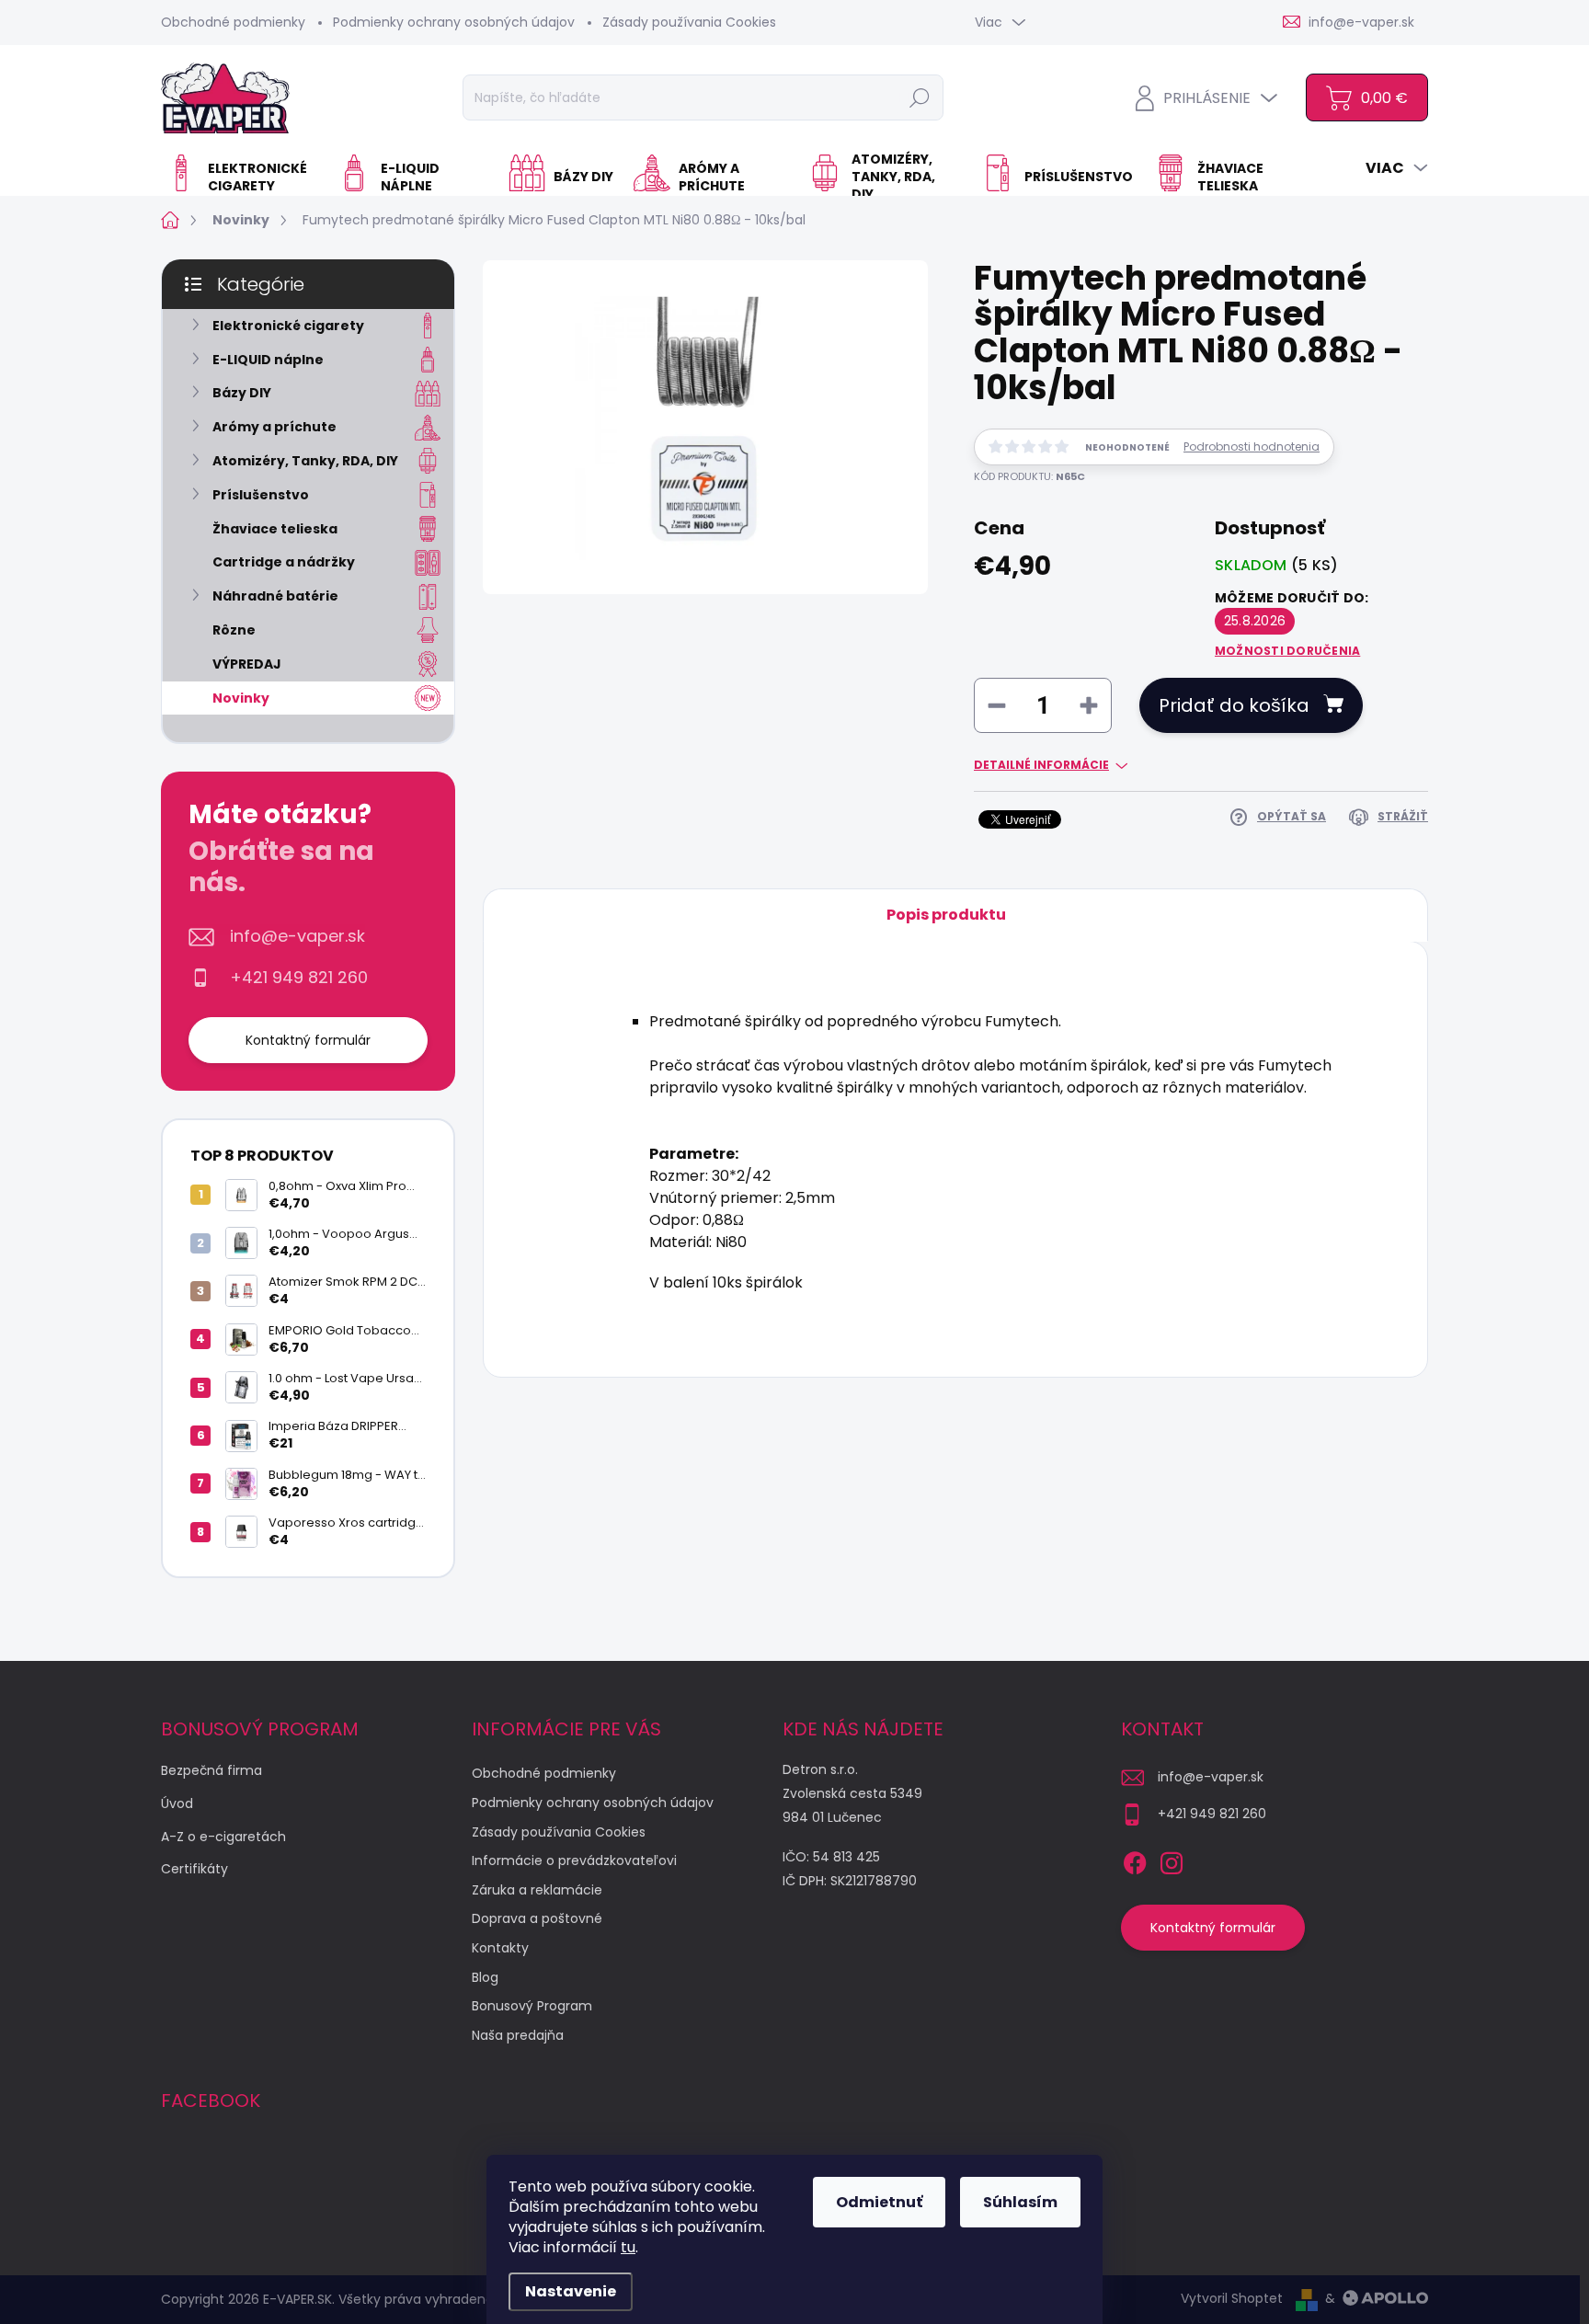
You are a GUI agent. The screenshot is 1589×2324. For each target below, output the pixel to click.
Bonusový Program (532, 2006)
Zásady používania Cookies (689, 22)
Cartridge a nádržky (284, 562)
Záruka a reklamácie (537, 1890)
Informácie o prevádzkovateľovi (574, 1860)
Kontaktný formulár (308, 1040)
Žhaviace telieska (275, 529)
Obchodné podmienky (233, 22)
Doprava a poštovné (537, 1918)
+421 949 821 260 (299, 978)
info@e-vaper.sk (297, 936)
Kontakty (500, 1948)
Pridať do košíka (1234, 705)
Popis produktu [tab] (946, 915)
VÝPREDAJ (247, 664)
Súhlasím (1020, 2202)
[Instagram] (1172, 1860)
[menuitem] (243, 177)
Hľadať (920, 97)
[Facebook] (1135, 1860)
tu (628, 2247)
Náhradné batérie (275, 596)
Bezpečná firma (211, 1770)
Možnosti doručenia (1287, 651)
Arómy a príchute (274, 427)
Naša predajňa (518, 2035)
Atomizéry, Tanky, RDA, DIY (305, 461)
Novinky (241, 698)
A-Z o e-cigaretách (223, 1837)
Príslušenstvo (261, 495)
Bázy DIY (242, 393)
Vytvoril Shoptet (1232, 2298)
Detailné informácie (1041, 765)
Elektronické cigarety (288, 326)
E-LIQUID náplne (268, 360)
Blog (485, 1977)
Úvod (177, 1803)
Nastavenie (571, 2291)
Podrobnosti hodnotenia (1252, 447)
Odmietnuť (879, 2202)
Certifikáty (194, 1869)
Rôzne (234, 630)
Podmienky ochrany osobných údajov (454, 22)
